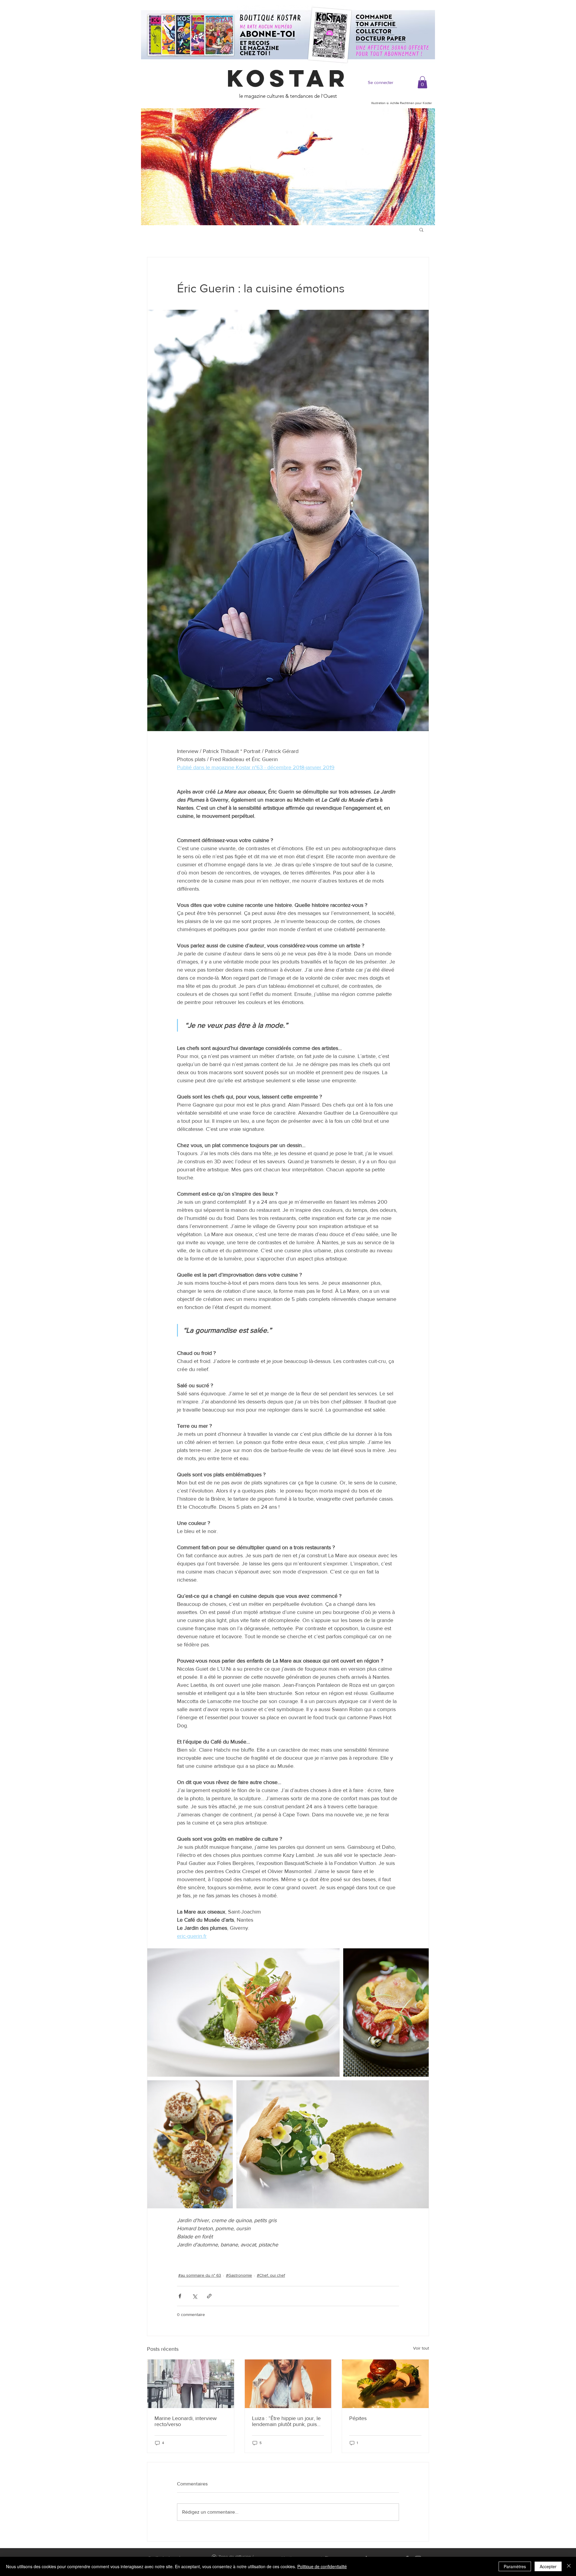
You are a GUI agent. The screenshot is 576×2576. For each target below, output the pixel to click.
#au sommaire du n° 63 (200, 2275)
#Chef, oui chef (271, 2275)
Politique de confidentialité (322, 2566)
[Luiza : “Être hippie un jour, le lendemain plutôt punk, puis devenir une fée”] (288, 2384)
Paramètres (515, 2566)
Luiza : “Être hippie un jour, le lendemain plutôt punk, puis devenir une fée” (286, 2421)
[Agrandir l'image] (243, 2012)
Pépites (358, 2418)
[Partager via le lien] (209, 2296)
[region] (288, 167)
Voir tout (421, 2348)
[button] (422, 82)
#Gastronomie (239, 2275)
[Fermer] (569, 2566)
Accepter (548, 2566)
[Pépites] (385, 2384)
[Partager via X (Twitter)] (195, 2296)
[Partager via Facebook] (180, 2296)
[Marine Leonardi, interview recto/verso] (191, 2384)
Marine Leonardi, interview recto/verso (186, 2421)
